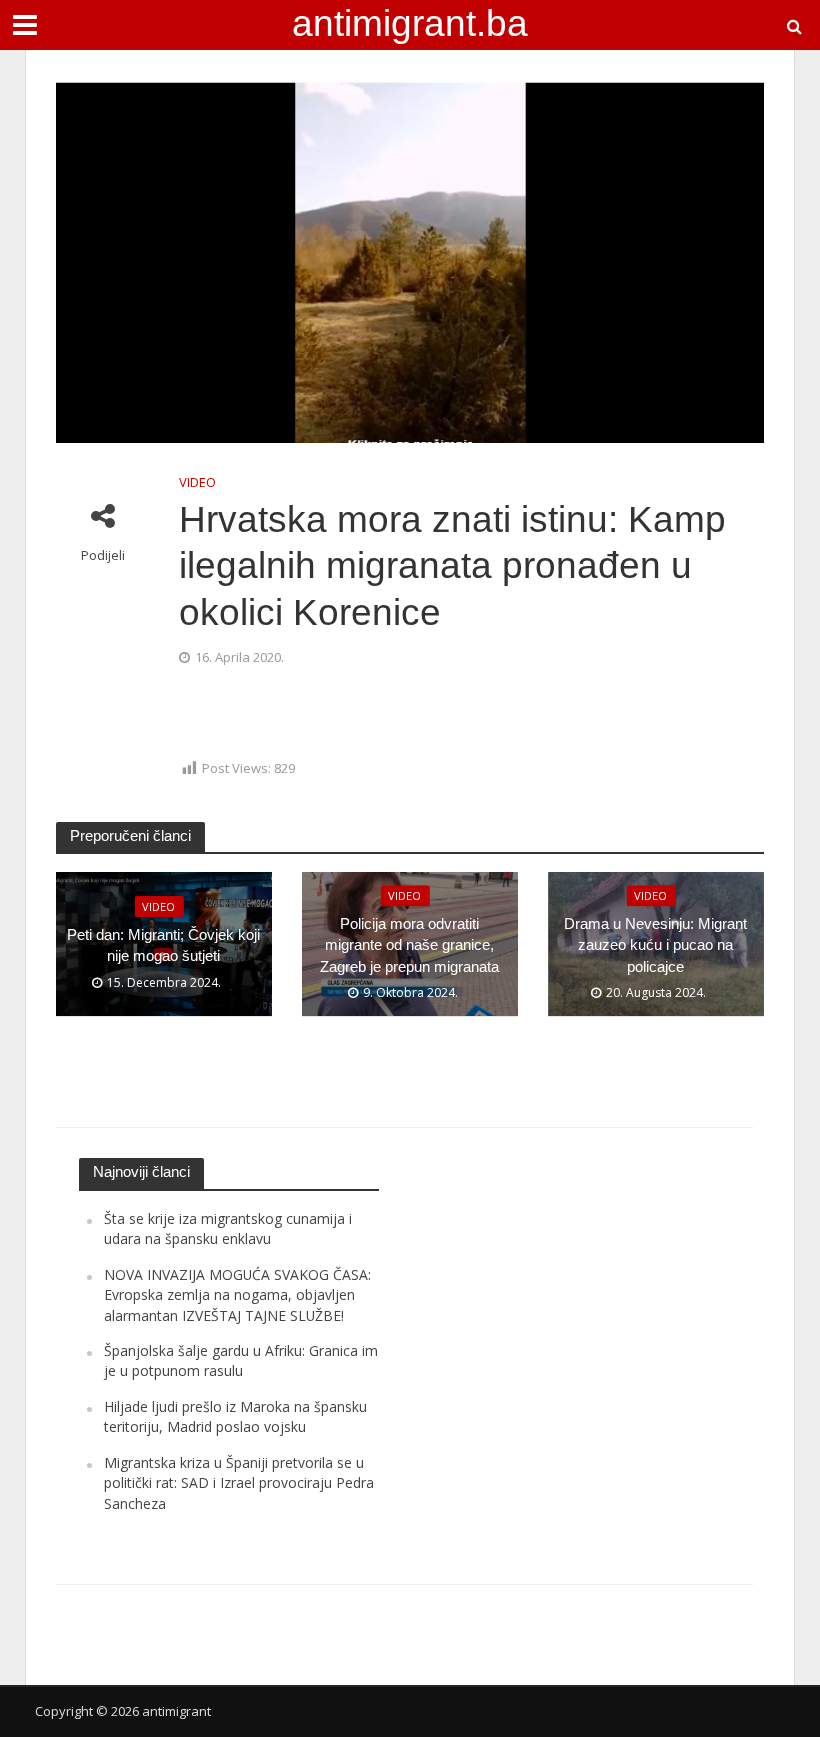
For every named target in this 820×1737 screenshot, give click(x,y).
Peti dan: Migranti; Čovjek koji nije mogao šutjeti (163, 945)
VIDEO (197, 482)
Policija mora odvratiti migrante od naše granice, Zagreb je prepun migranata (409, 945)
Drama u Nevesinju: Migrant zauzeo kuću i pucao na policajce (655, 945)
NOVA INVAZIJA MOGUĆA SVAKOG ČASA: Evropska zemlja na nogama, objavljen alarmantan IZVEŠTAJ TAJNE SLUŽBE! (237, 1295)
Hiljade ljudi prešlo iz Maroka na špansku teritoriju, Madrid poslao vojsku (235, 1416)
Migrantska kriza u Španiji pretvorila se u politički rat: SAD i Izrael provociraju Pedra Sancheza (239, 1483)
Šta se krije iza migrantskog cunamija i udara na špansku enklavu (228, 1228)
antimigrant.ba (410, 23)
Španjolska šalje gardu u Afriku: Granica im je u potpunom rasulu (241, 1360)
